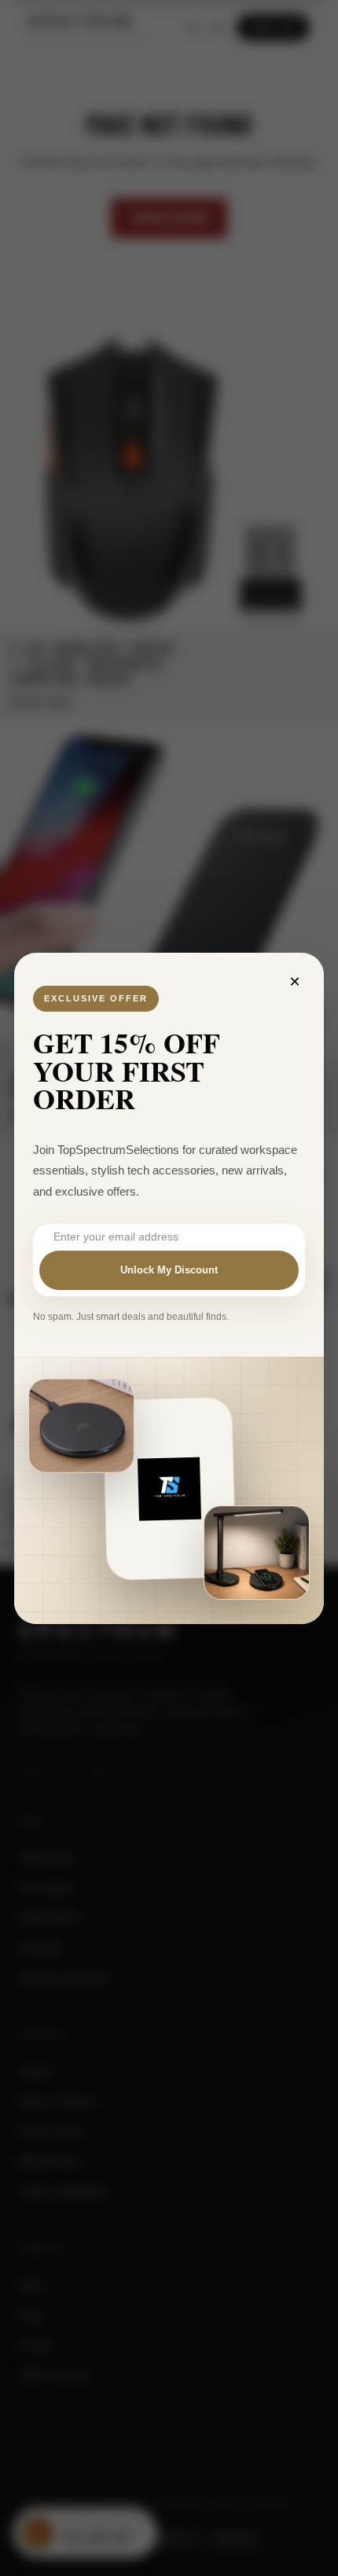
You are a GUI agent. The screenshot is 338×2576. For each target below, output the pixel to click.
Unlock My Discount (169, 1270)
